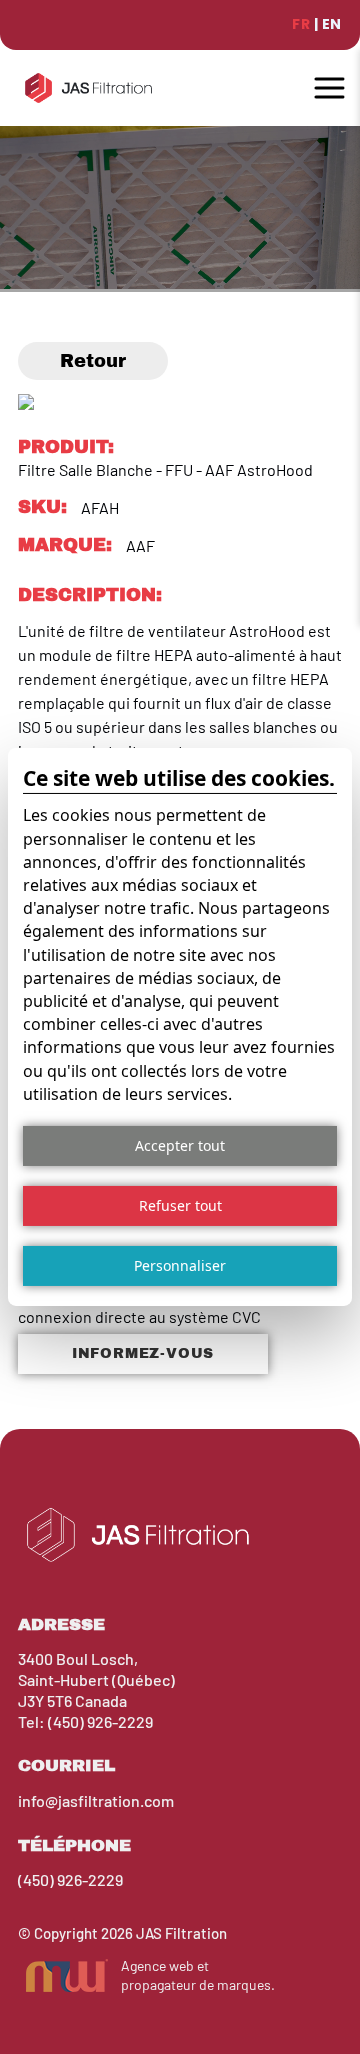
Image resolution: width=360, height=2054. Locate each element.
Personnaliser (180, 1265)
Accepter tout (180, 1145)
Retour (93, 361)
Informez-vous (143, 1353)
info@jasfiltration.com (96, 1800)
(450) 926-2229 (100, 1721)
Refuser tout (180, 1205)
